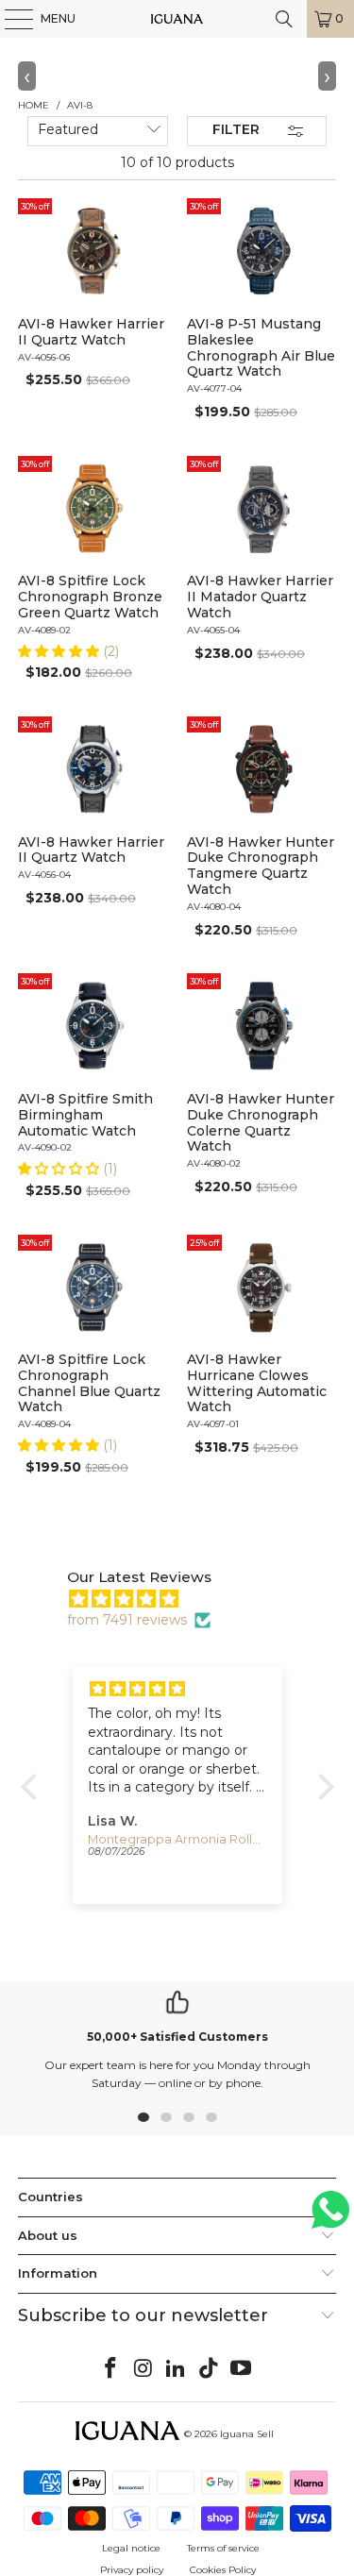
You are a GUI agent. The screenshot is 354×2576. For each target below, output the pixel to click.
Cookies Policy (223, 2570)
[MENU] (9, 19)
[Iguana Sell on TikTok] (209, 2369)
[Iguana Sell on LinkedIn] (177, 2369)
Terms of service (223, 2548)
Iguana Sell (247, 2434)
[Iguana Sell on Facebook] (110, 2369)
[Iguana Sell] (177, 19)
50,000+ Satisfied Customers (177, 2037)
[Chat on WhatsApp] (330, 2218)
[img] (187, 1599)
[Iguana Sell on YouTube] (242, 2369)
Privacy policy (132, 2570)
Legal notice (131, 2548)
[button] (60, 651)
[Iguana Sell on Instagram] (143, 2369)
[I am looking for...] (284, 19)
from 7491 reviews (127, 1620)
